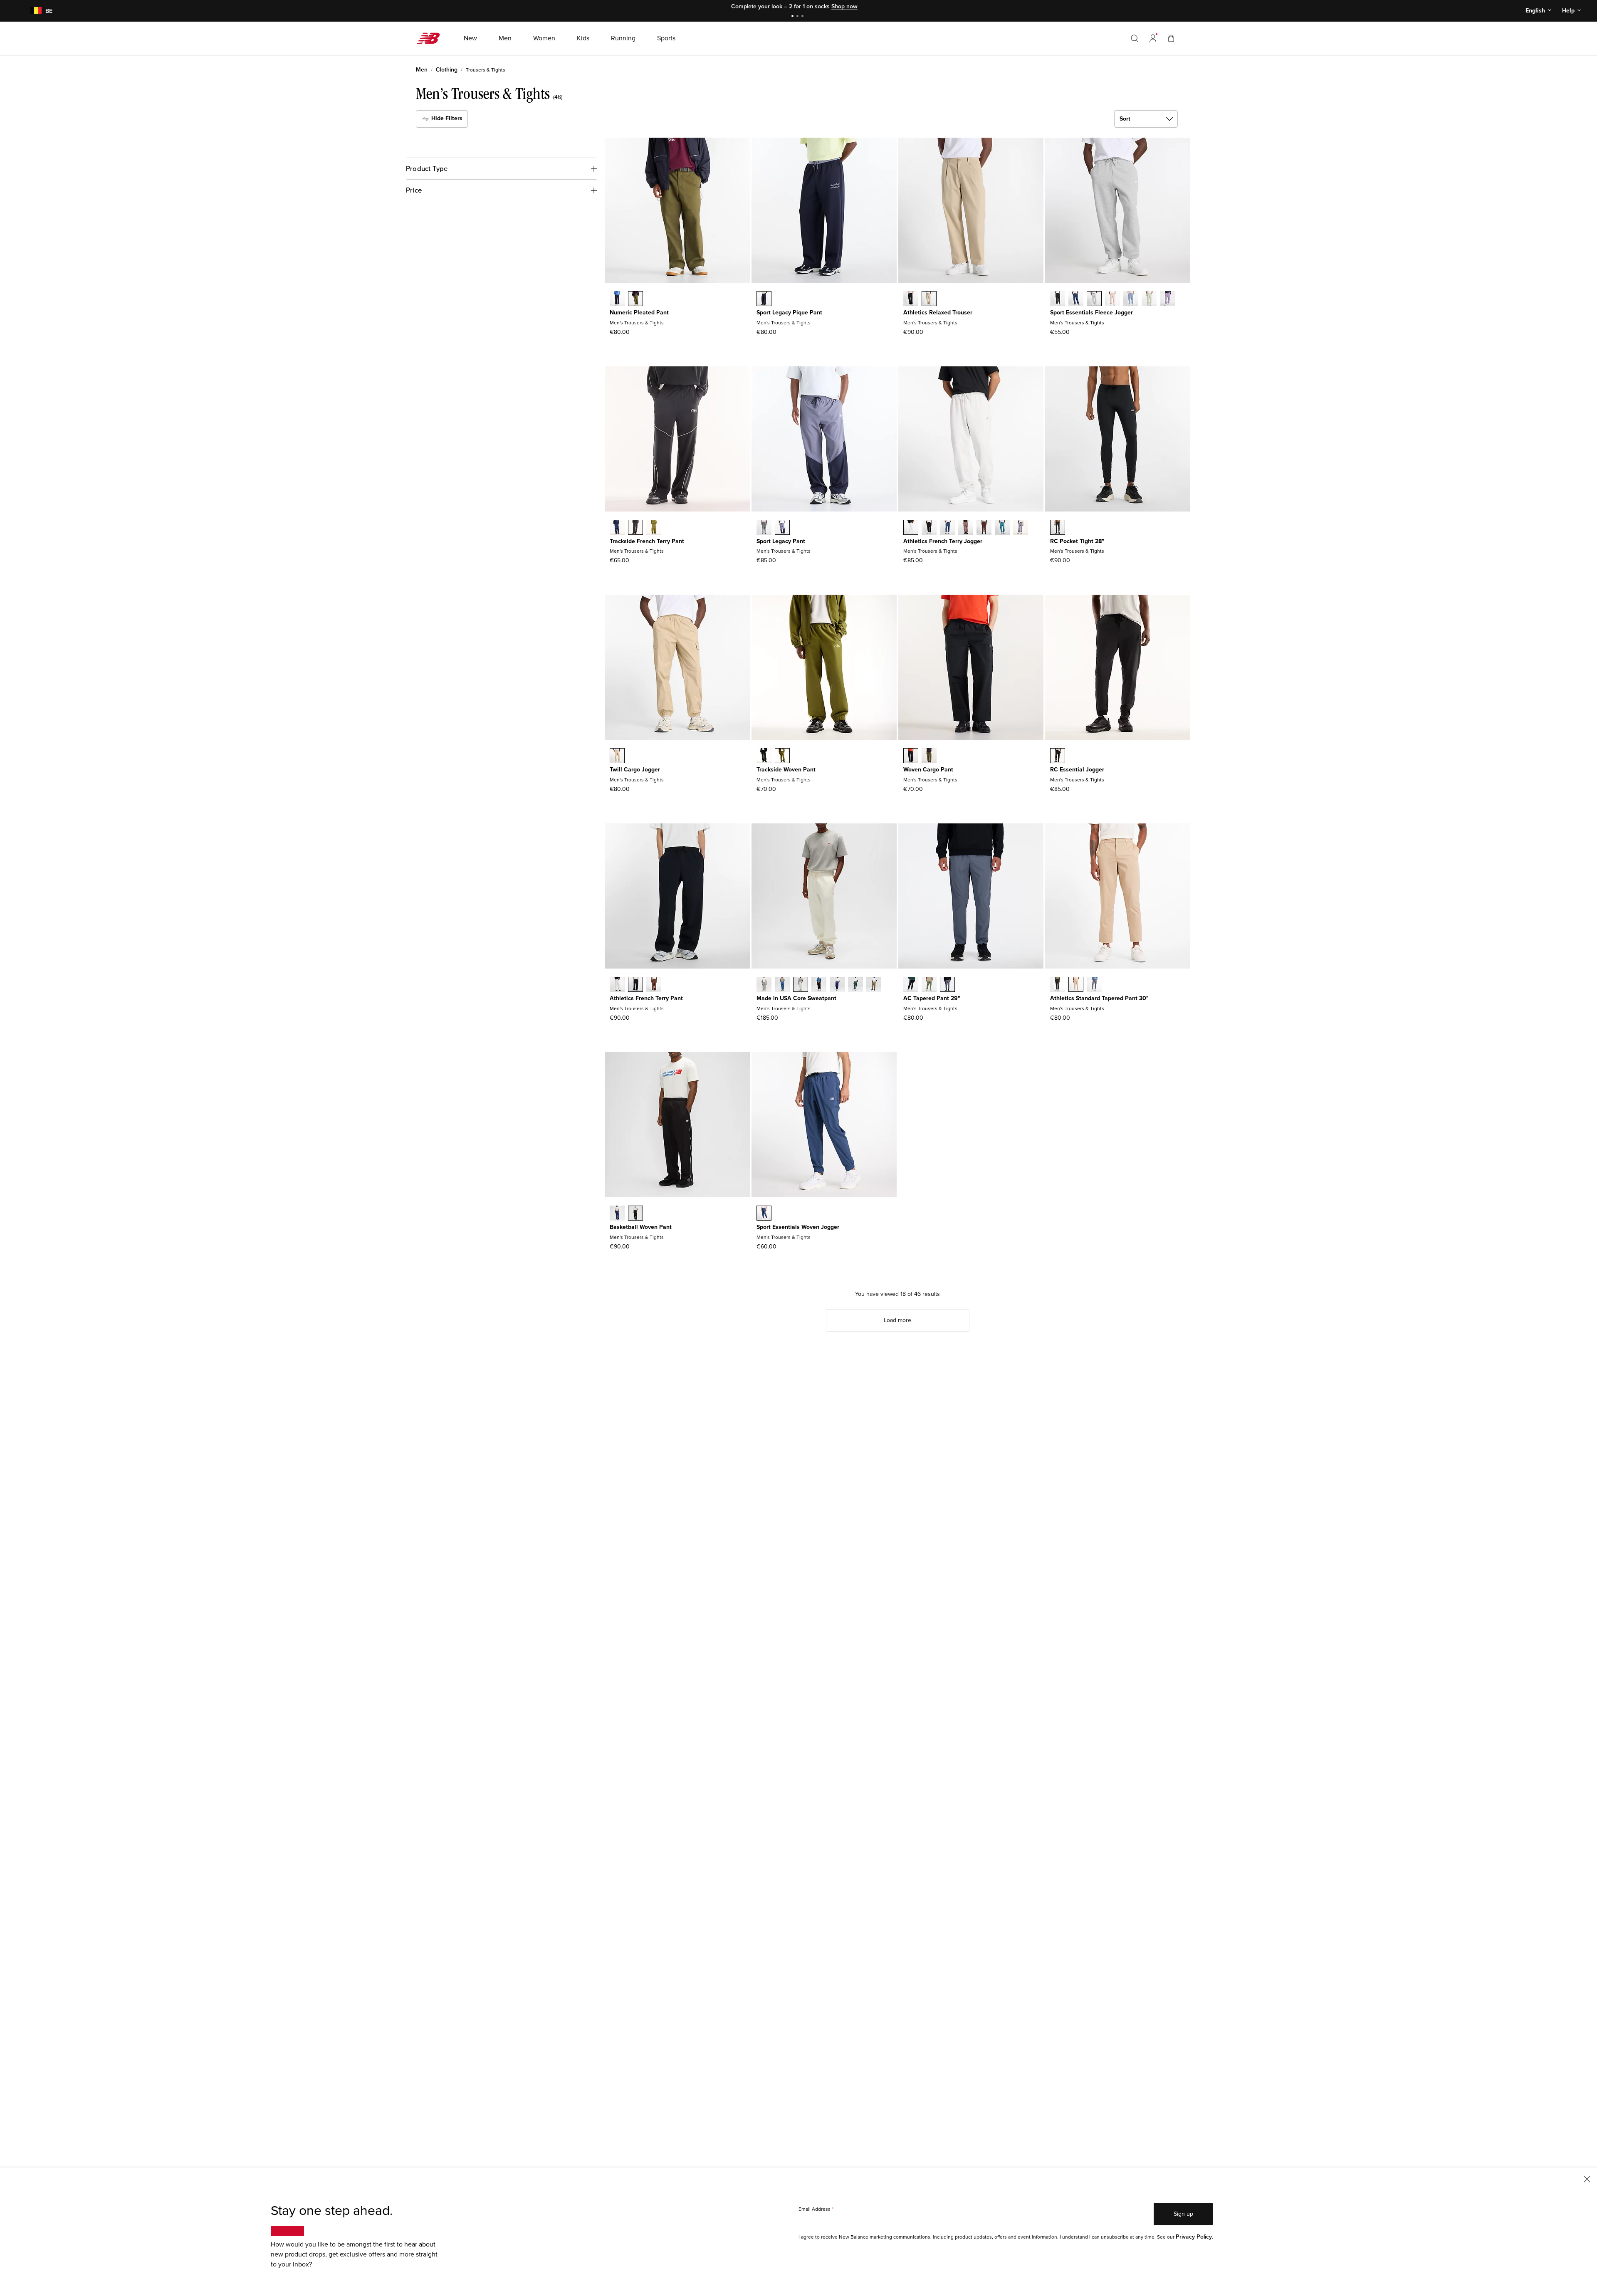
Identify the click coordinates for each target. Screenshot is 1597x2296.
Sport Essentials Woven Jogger (798, 1227)
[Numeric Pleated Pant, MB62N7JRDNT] (617, 299)
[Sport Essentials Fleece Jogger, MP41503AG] (1094, 299)
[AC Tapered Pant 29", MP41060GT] (947, 985)
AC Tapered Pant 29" (932, 998)
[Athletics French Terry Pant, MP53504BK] (635, 985)
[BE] (31, 11)
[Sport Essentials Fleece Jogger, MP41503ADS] (1112, 299)
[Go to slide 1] (794, 17)
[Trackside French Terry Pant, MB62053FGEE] (654, 528)
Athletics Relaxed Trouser (938, 313)
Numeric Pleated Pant (639, 313)
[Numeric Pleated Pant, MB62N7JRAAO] (635, 299)
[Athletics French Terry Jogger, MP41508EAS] (966, 528)
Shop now (844, 6)
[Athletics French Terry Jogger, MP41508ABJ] (984, 528)
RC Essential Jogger (1077, 770)
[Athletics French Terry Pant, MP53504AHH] (617, 985)
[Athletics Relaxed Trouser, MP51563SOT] (929, 299)
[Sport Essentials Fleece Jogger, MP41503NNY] (1076, 299)
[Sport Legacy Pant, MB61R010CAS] (764, 528)
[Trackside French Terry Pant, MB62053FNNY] (617, 528)
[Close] (1587, 2179)
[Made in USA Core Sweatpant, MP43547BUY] (837, 985)
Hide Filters (446, 118)
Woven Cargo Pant (928, 770)
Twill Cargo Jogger (635, 770)
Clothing (447, 70)
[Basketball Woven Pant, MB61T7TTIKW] (617, 1214)
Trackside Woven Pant (786, 770)
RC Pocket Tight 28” (1077, 541)
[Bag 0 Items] (1171, 38)
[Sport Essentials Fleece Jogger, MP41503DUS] (1131, 299)
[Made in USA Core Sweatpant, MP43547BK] (819, 985)
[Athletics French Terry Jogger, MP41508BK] (929, 528)
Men (422, 70)
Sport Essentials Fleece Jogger (1091, 313)
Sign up (1183, 2214)
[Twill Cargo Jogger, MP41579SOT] (617, 756)
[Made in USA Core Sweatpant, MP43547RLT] (874, 985)
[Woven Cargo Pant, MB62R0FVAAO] (929, 756)
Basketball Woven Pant (641, 1227)
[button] (1153, 38)
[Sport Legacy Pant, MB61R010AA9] (782, 528)
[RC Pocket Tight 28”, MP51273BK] (1058, 528)
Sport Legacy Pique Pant (789, 313)
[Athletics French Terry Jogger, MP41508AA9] (1021, 528)
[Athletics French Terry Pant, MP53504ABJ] (654, 985)
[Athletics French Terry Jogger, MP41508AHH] (911, 528)
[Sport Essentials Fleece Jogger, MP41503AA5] (1167, 299)
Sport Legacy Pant (781, 541)
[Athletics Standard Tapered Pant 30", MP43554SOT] (1076, 985)
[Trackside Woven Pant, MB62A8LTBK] (764, 756)
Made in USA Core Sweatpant (796, 998)
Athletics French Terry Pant (646, 998)
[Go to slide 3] (803, 17)
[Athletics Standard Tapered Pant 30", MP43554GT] (1094, 985)
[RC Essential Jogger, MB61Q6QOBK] (1058, 756)
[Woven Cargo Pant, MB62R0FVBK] (911, 756)
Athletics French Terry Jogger (943, 541)
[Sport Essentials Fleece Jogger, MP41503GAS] (1149, 299)
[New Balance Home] (431, 38)
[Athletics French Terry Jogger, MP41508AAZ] (1002, 528)
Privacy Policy (1194, 2237)
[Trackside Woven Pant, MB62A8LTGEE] (782, 756)
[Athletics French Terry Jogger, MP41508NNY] (947, 528)
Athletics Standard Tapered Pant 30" (1099, 998)
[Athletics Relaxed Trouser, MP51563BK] (911, 299)
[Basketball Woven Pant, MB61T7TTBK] (635, 1214)
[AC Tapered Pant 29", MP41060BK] (911, 985)
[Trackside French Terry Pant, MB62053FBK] (635, 528)
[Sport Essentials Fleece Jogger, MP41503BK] (1058, 299)
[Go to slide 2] (798, 17)
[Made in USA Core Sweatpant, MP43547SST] (801, 985)
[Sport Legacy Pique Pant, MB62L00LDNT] (764, 299)
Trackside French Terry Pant (647, 541)
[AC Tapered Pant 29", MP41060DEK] (929, 985)
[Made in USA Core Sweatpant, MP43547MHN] (855, 985)
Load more (897, 1320)
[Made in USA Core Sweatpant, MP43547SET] (782, 985)
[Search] (1135, 38)
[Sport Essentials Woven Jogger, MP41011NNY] (764, 1214)
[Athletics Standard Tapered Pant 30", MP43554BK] (1058, 985)
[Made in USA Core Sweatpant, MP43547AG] (764, 985)
